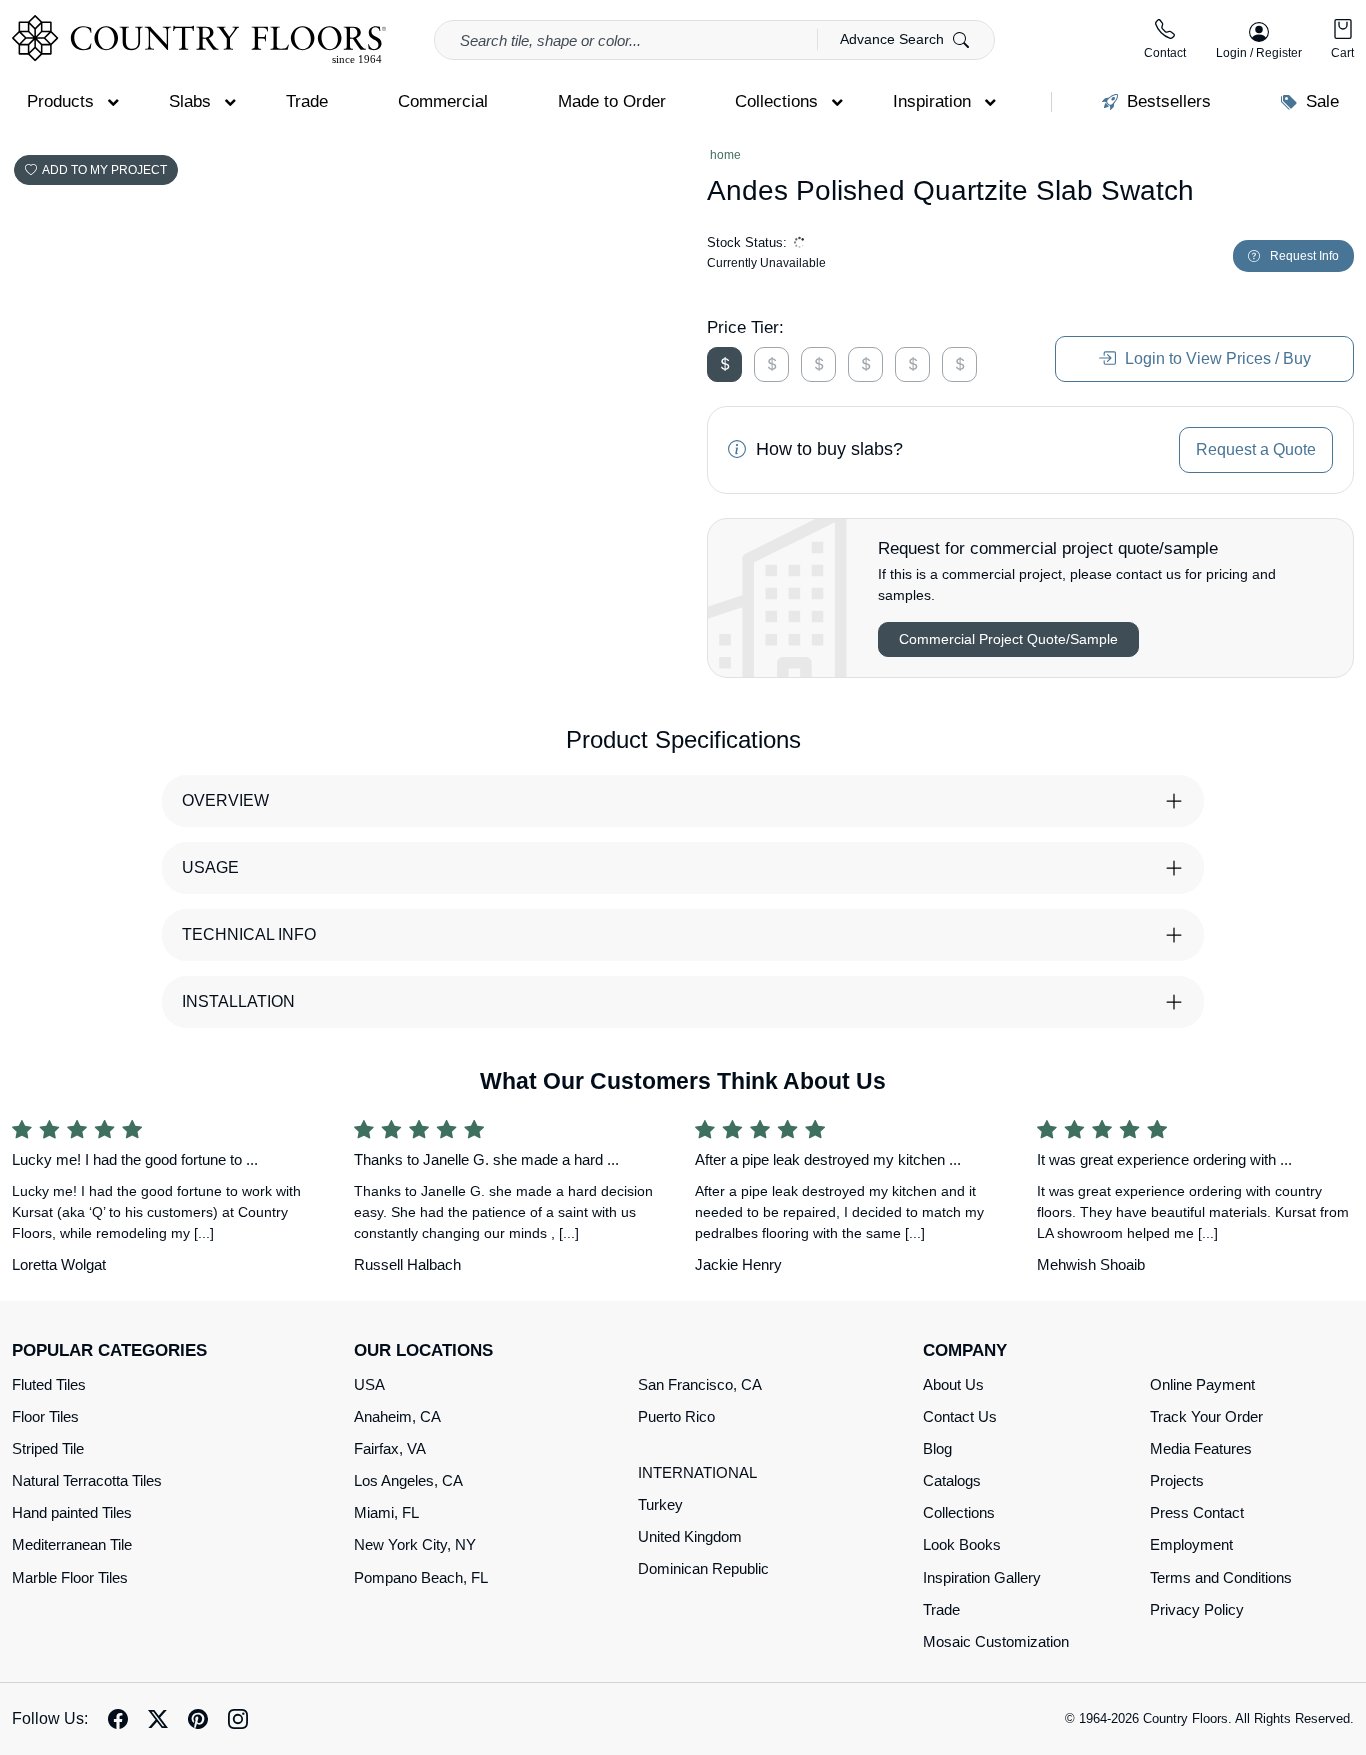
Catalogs (952, 1480)
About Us (953, 1384)
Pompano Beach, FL (421, 1577)
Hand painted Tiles (72, 1512)
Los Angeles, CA (408, 1480)
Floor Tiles (45, 1416)
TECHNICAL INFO (249, 934)
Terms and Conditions (1221, 1577)
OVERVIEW (225, 800)
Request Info (1304, 256)
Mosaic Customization (996, 1641)
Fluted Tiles (49, 1384)
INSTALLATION (238, 1001)
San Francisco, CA (700, 1384)
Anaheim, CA (397, 1416)
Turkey (660, 1504)
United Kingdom (690, 1536)
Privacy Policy (1197, 1609)
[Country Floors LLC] (199, 39)
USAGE (210, 867)
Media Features (1201, 1448)
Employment (1191, 1544)
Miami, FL (386, 1512)
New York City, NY (415, 1544)
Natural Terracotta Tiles (87, 1480)
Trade (941, 1609)
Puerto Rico (676, 1416)
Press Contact (1197, 1512)
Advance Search (894, 39)
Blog (937, 1448)
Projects (1177, 1480)
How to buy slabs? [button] (827, 449)
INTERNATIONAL (697, 1472)
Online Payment (1202, 1384)
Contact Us (960, 1416)
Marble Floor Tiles (70, 1577)
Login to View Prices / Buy (1216, 358)
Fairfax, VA (390, 1448)
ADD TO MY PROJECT (104, 170)
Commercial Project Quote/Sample (1008, 639)
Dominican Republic (703, 1568)
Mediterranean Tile (72, 1544)
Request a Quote (1256, 449)
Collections (959, 1512)
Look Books (962, 1544)
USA (369, 1384)
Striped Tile (48, 1448)
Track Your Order (1206, 1416)
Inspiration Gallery (982, 1577)
